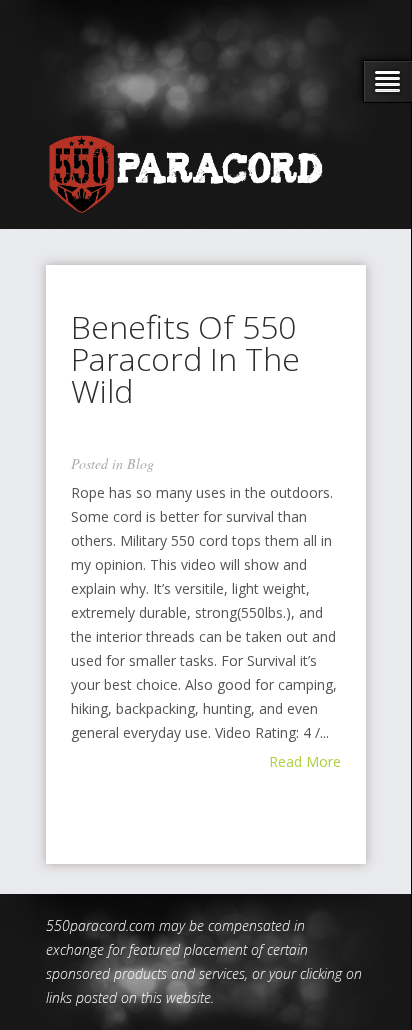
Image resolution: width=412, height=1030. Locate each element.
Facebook (243, 90)
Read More (305, 762)
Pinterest (326, 90)
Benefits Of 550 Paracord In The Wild (185, 358)
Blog (140, 463)
